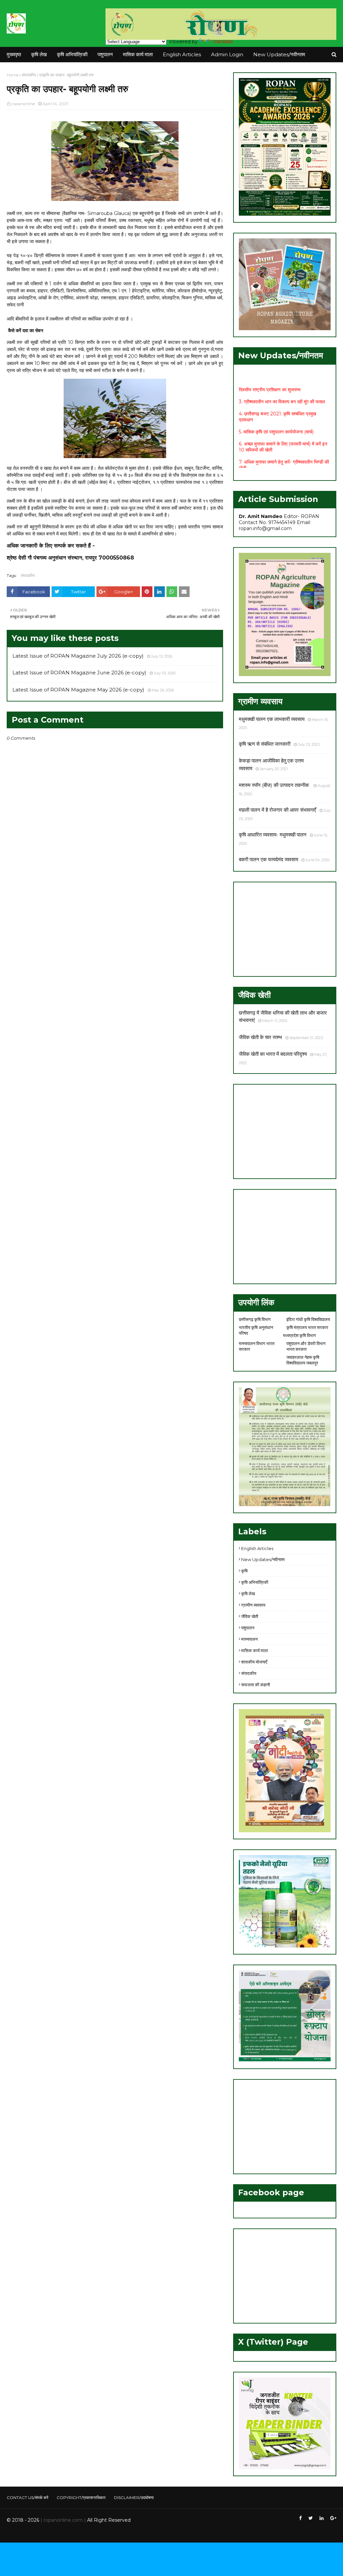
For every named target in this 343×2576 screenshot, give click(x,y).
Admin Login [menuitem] (227, 54)
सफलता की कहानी (256, 1685)
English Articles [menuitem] (182, 54)
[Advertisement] (285, 929)
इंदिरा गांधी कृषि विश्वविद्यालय (308, 1319)
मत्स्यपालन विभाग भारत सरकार (257, 1346)
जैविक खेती (250, 1616)
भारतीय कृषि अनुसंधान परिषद (256, 1330)
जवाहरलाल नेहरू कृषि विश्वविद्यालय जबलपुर (303, 1360)
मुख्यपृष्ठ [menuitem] (14, 54)
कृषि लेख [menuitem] (39, 54)
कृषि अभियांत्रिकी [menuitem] (72, 54)
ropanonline (23, 104)
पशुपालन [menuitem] (105, 54)
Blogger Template (107, 2533)
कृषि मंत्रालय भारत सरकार (307, 1327)
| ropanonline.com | (62, 2520)
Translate (223, 42)
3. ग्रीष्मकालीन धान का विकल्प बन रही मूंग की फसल (282, 387)
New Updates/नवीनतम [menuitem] (279, 54)
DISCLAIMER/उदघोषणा (134, 2497)
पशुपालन (248, 1628)
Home (13, 75)
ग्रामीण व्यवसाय (253, 1605)
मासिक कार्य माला (255, 1650)
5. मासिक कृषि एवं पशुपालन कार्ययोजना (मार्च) (276, 418)
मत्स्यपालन (249, 1639)
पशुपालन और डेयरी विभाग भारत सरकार (306, 1346)
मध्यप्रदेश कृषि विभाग (299, 1335)
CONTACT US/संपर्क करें (27, 2497)
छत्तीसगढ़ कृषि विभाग (255, 1319)
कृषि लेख (248, 1594)
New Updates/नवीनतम (263, 1559)
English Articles (257, 1548)
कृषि (244, 1571)
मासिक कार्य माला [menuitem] (138, 54)
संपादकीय (29, 75)
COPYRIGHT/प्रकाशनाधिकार (81, 2497)
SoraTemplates (43, 2533)
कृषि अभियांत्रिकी (255, 1582)
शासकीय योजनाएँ (254, 1662)
